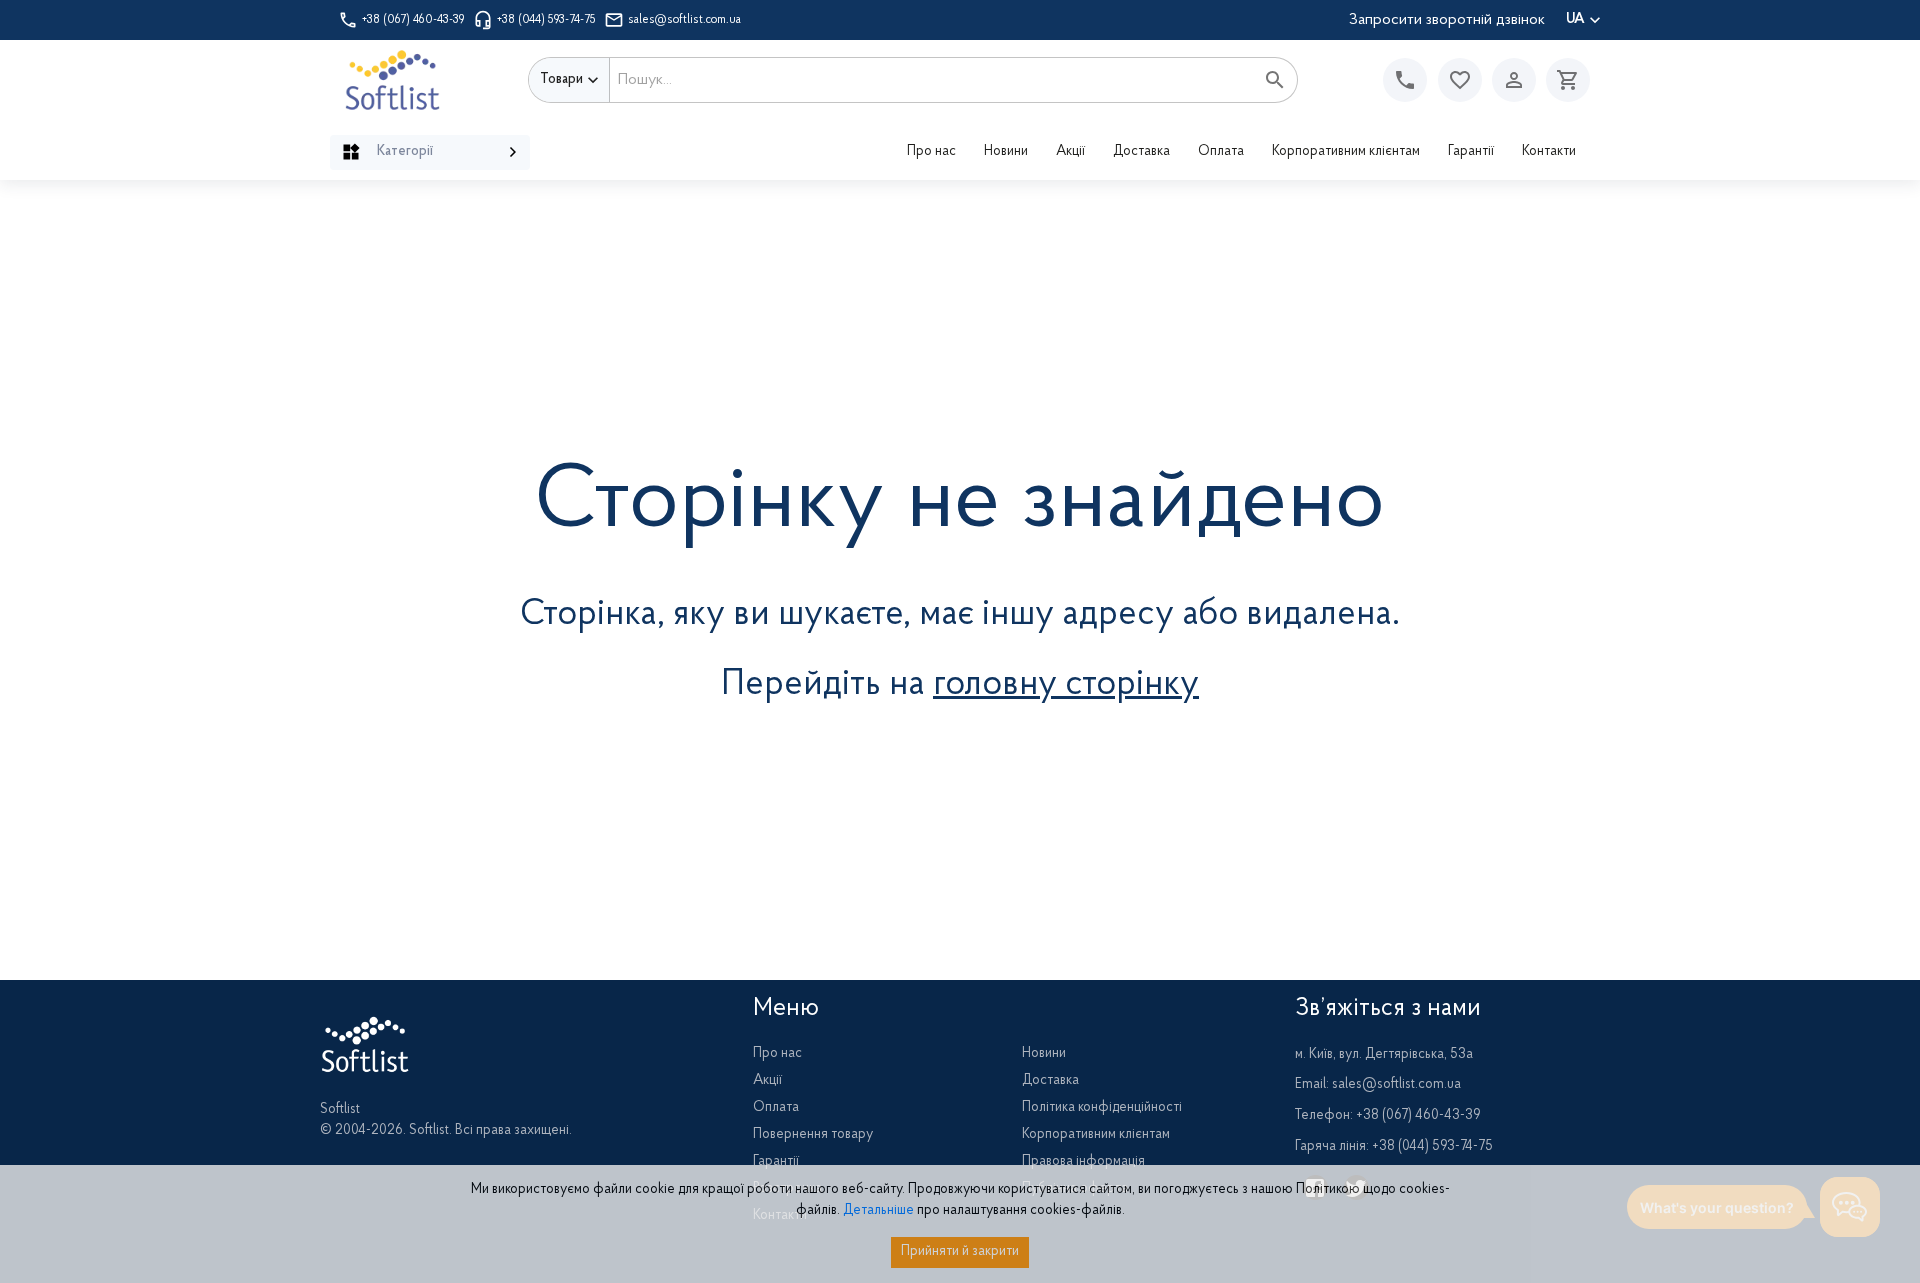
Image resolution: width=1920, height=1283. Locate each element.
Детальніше (878, 1211)
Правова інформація (1083, 1162)
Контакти (1549, 152)
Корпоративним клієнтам (1346, 152)
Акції (1070, 152)
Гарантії (1471, 152)
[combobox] (932, 80)
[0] (1563, 80)
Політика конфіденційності (1102, 1108)
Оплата (1221, 152)
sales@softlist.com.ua (684, 20)
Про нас (931, 152)
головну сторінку (1066, 685)
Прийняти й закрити (960, 1252)
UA (1575, 20)
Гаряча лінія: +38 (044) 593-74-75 (1394, 1147)
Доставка (1141, 152)
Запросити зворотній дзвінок (1447, 20)
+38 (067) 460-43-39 (413, 20)
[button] (1460, 80)
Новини (1006, 152)
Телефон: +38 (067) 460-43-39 (1388, 1116)
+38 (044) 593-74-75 (546, 20)
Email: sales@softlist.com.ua (1378, 1085)
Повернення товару (813, 1135)
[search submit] (1275, 80)
